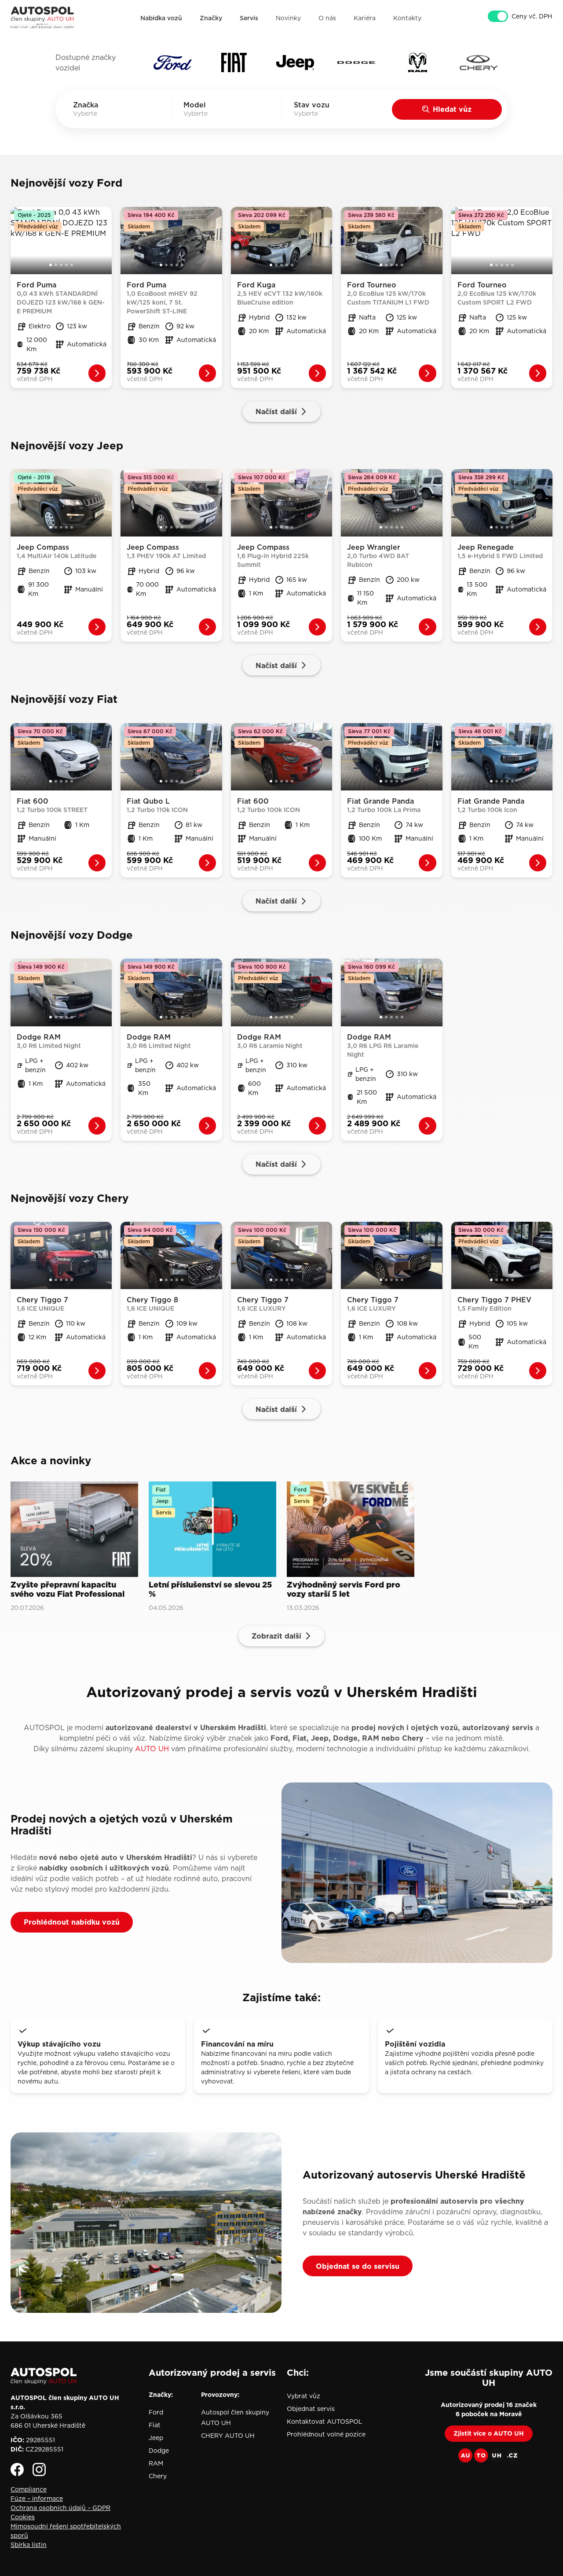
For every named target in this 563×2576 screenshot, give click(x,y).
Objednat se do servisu (358, 2266)
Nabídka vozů (161, 18)
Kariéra (365, 18)
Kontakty (407, 18)
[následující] (106, 240)
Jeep (156, 2438)
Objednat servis (311, 2409)
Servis (249, 18)
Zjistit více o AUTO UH (489, 2433)
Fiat (155, 2425)
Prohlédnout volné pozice (326, 2434)
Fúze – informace (37, 2499)
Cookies (23, 2517)
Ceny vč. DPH (532, 16)
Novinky (288, 18)
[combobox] (98, 114)
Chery (158, 2476)
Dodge (159, 2451)
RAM (156, 2463)
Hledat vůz (452, 109)
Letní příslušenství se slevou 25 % (210, 1589)
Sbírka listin (29, 2545)
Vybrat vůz (303, 2396)
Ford (156, 2412)
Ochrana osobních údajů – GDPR (60, 2508)
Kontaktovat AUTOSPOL (325, 2422)
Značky (211, 18)
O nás (327, 18)
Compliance (29, 2489)
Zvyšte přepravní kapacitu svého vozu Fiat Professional (68, 1589)
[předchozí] (17, 240)
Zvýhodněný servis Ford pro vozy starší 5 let (344, 1589)
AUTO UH (152, 1749)
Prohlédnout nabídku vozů (72, 1922)
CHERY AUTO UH (228, 2436)
